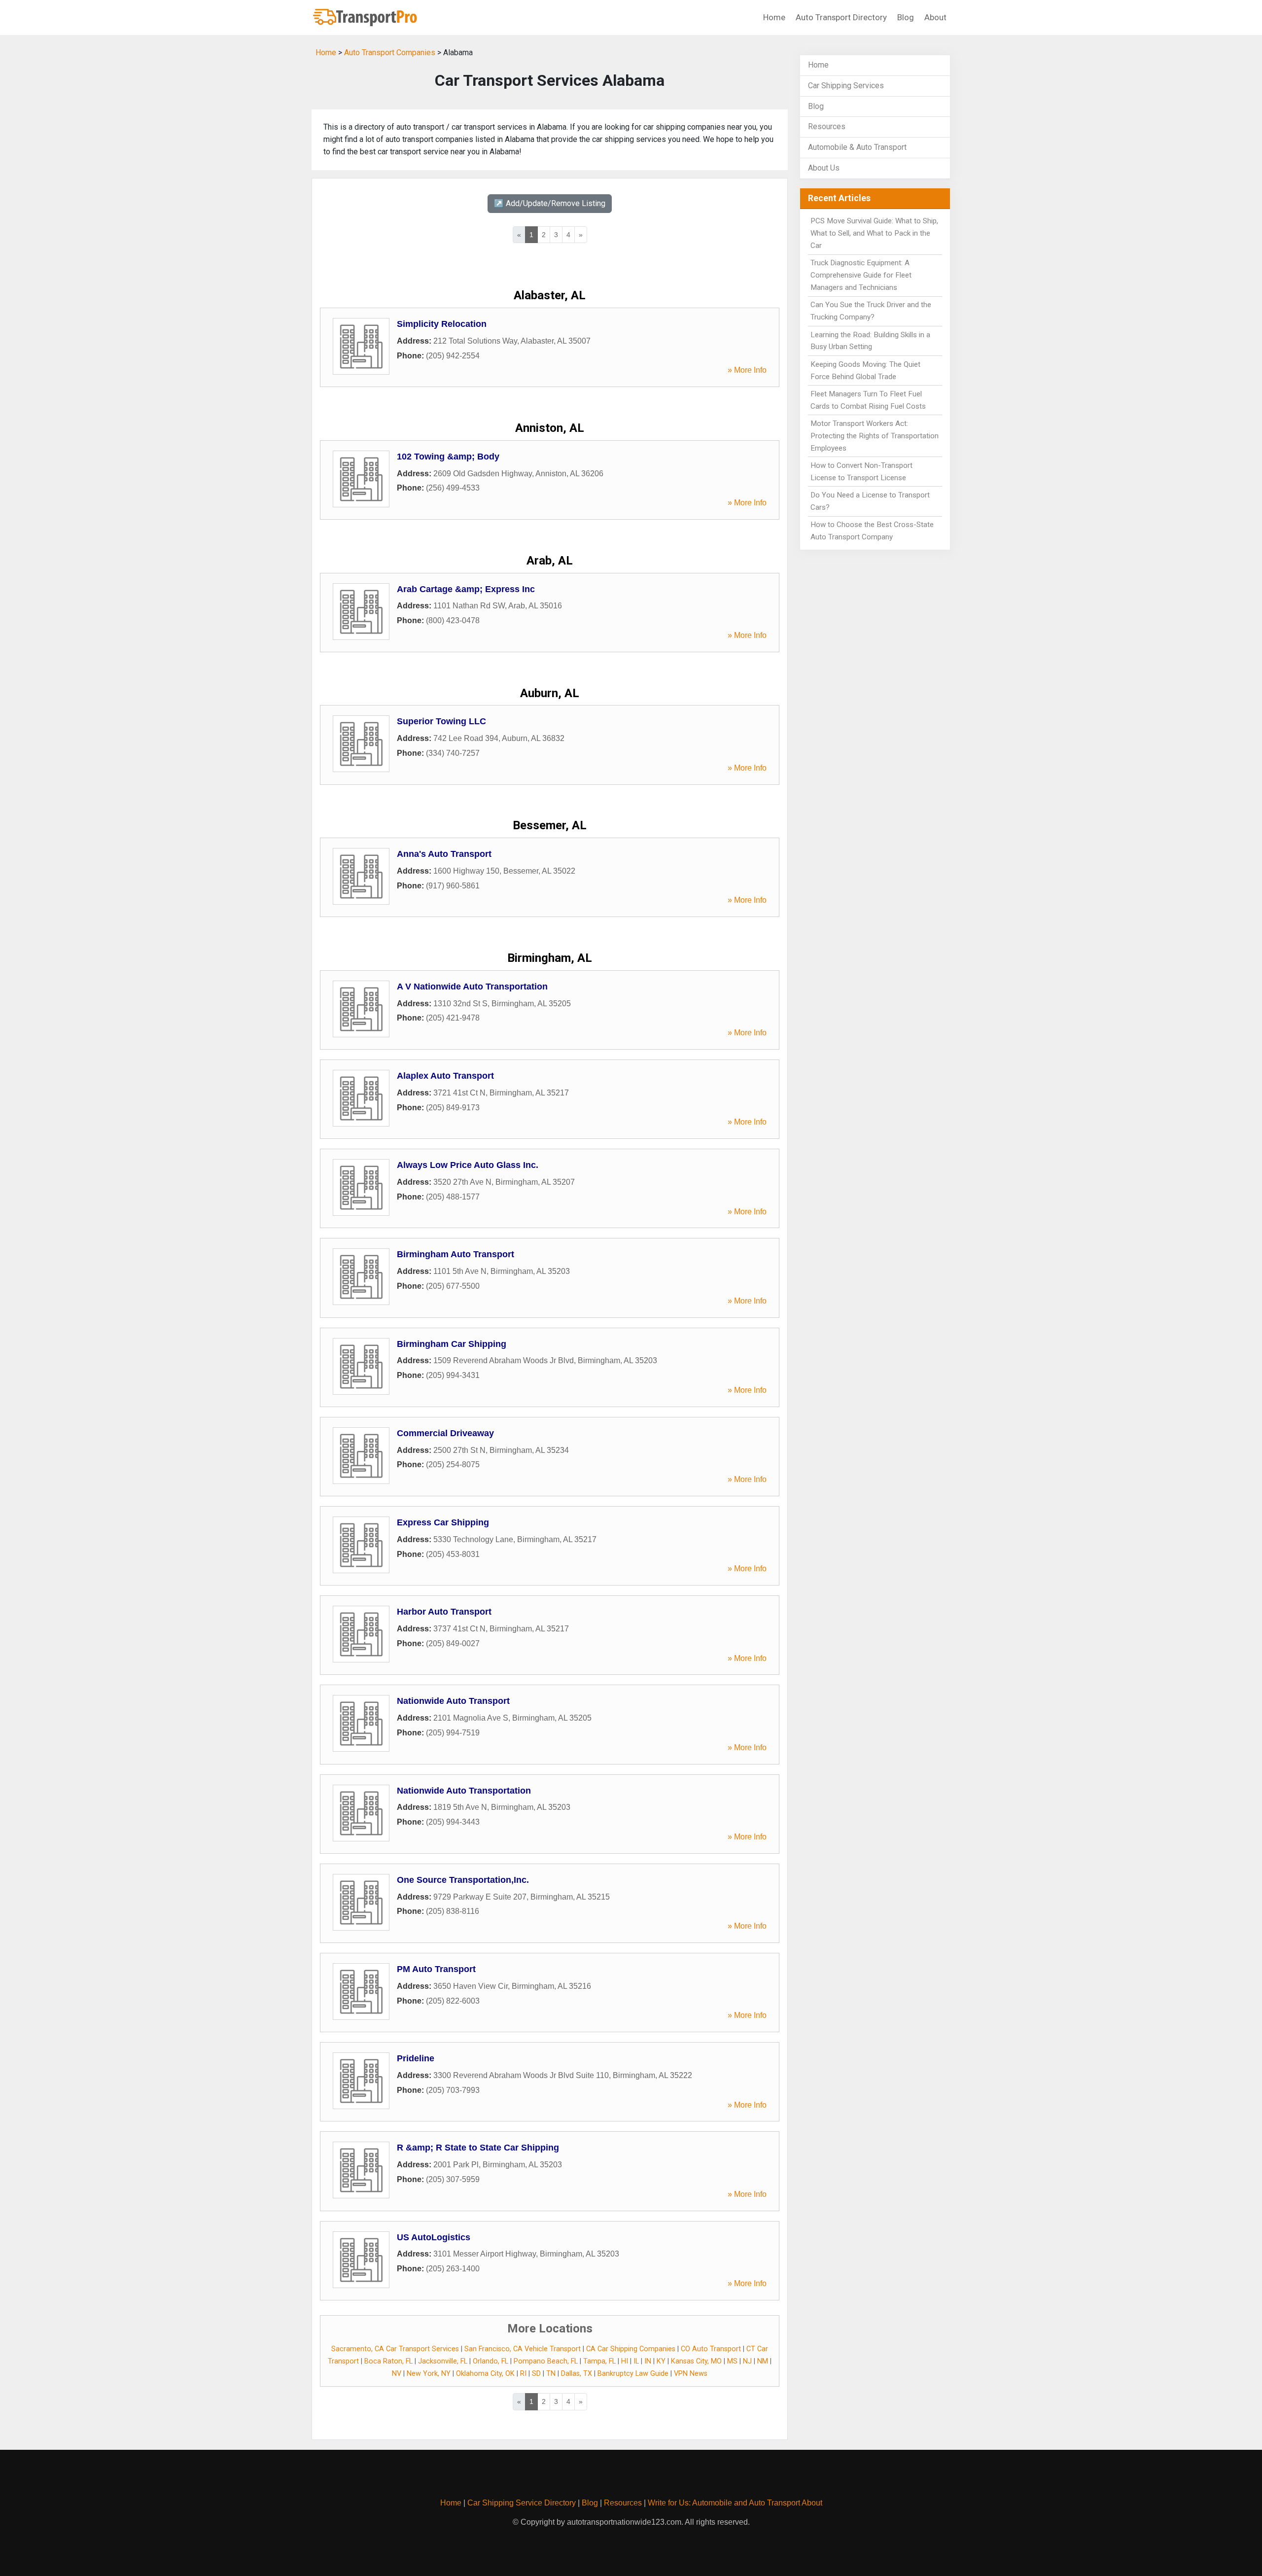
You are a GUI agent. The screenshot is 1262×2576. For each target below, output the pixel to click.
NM (763, 2361)
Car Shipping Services (846, 86)
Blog (906, 17)
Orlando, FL (491, 2361)
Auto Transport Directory (841, 17)
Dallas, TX (577, 2374)
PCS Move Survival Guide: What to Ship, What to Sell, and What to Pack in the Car (874, 233)
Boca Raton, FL (388, 2361)
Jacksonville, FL (443, 2361)
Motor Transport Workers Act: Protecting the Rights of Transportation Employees (875, 436)
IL (636, 2361)
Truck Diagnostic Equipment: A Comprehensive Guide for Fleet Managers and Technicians (861, 275)
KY (661, 2361)
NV (397, 2374)
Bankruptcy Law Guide (633, 2374)
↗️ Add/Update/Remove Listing (550, 203)
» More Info (747, 370)
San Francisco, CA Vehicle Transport (523, 2349)
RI (523, 2374)
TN (551, 2374)
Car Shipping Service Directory (522, 2503)
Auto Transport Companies (390, 53)
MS (732, 2361)
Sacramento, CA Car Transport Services (395, 2349)
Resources (827, 126)
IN (648, 2361)
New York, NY (429, 2374)
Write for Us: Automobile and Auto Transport (724, 2503)
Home (774, 17)
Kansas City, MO (696, 2361)
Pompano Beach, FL (546, 2361)
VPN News (691, 2374)
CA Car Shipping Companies (631, 2349)
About (935, 17)
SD (536, 2374)
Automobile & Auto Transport (857, 147)
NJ (747, 2361)
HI (625, 2361)
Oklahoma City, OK (485, 2374)
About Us (824, 168)
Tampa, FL (599, 2361)
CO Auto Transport (711, 2349)
